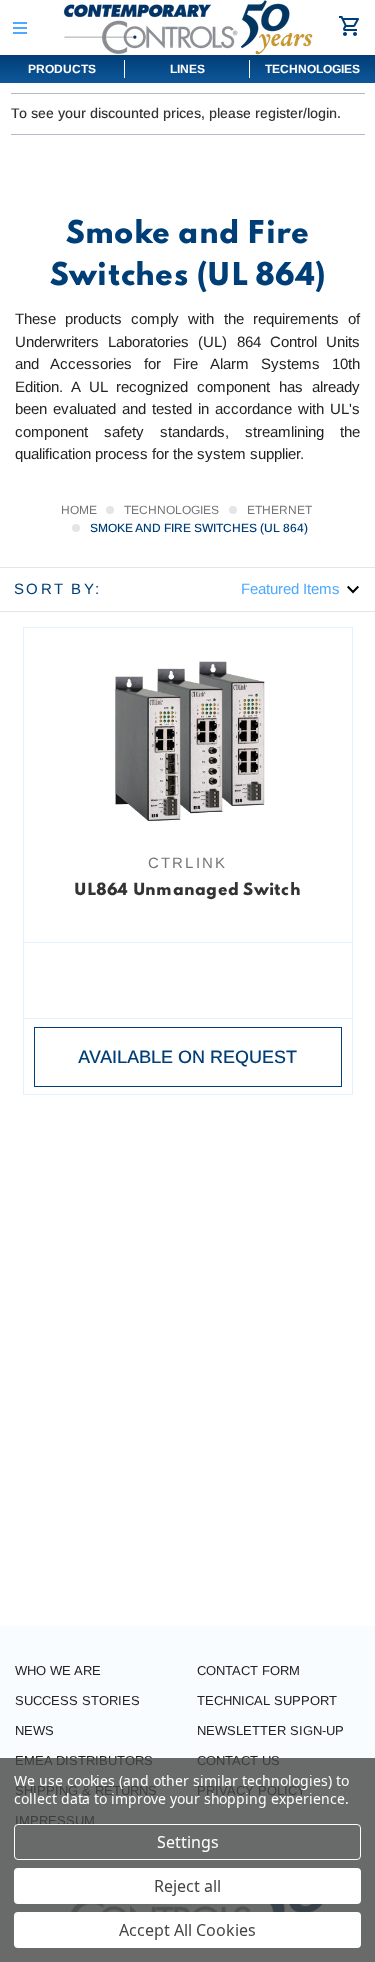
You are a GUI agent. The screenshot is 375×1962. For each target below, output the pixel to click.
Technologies (312, 69)
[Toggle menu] (19, 27)
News (34, 1730)
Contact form (248, 1670)
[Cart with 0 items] (352, 26)
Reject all (187, 1886)
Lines (187, 69)
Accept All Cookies (187, 1930)
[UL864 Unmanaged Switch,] (188, 739)
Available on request (187, 1057)
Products (62, 69)
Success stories (77, 1700)
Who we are (58, 1670)
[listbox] (301, 588)
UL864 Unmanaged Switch (187, 890)
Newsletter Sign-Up (270, 1730)
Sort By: (57, 588)
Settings (188, 1842)
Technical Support (267, 1700)
